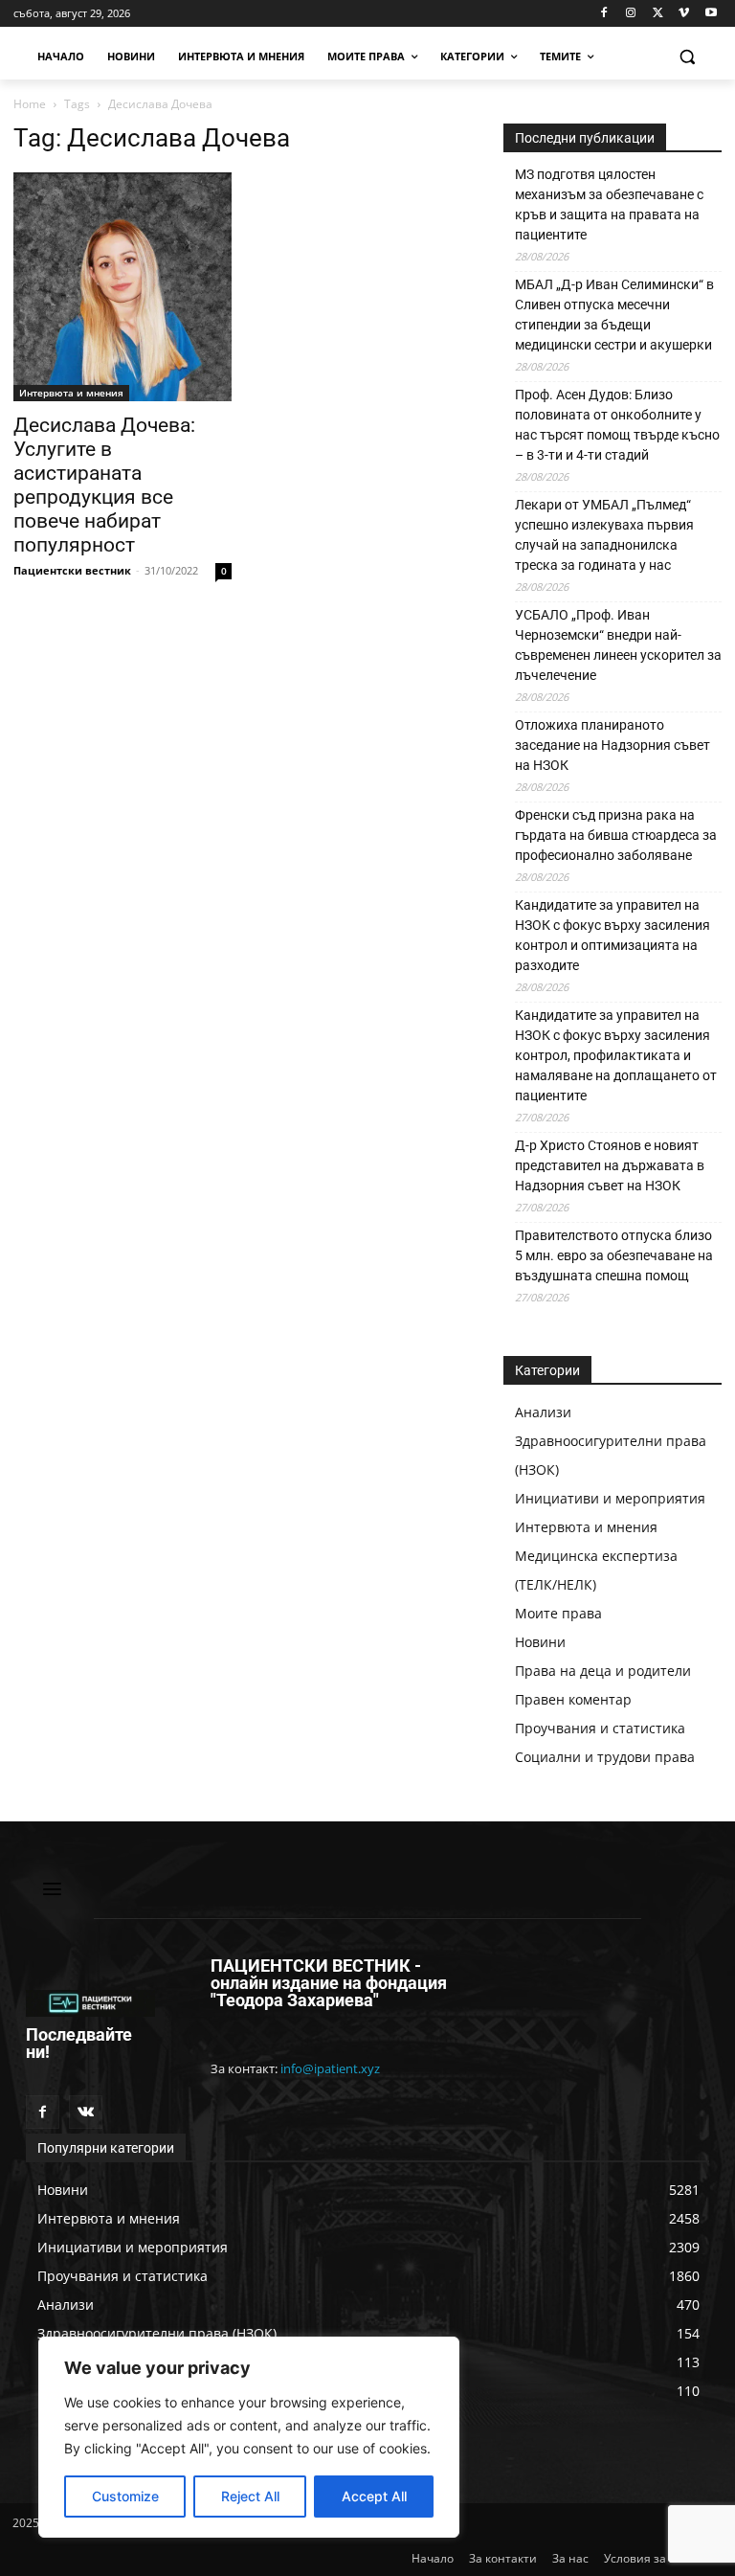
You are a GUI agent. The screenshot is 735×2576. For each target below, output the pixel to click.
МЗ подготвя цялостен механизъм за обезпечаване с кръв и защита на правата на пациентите (609, 204)
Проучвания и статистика (600, 1728)
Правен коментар (573, 1699)
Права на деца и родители (603, 1671)
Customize (125, 2496)
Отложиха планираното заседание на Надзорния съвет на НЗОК (612, 745)
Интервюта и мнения (71, 393)
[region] (249, 2437)
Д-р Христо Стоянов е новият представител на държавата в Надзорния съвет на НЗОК (610, 1165)
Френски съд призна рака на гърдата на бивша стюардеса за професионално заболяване (616, 835)
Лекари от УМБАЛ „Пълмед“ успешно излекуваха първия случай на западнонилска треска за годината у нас (604, 535)
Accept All (374, 2496)
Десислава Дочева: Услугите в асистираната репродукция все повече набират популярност (104, 485)
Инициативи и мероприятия (610, 1498)
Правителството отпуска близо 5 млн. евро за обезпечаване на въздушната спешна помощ (614, 1255)
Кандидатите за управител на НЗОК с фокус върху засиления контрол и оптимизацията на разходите (612, 935)
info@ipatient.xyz (330, 2068)
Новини (540, 1642)
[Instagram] (631, 14)
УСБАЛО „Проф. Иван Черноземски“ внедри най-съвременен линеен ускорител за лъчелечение (618, 645)
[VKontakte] (86, 2112)
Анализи (543, 1412)
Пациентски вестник (72, 570)
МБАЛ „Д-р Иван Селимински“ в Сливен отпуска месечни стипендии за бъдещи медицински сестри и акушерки (614, 315)
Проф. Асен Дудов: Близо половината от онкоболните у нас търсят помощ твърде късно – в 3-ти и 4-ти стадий (617, 425)
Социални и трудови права (605, 1757)
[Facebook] (604, 14)
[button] (687, 57)
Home (30, 104)
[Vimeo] (684, 14)
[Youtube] (711, 14)
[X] (658, 14)
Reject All (250, 2496)
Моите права (558, 1613)
